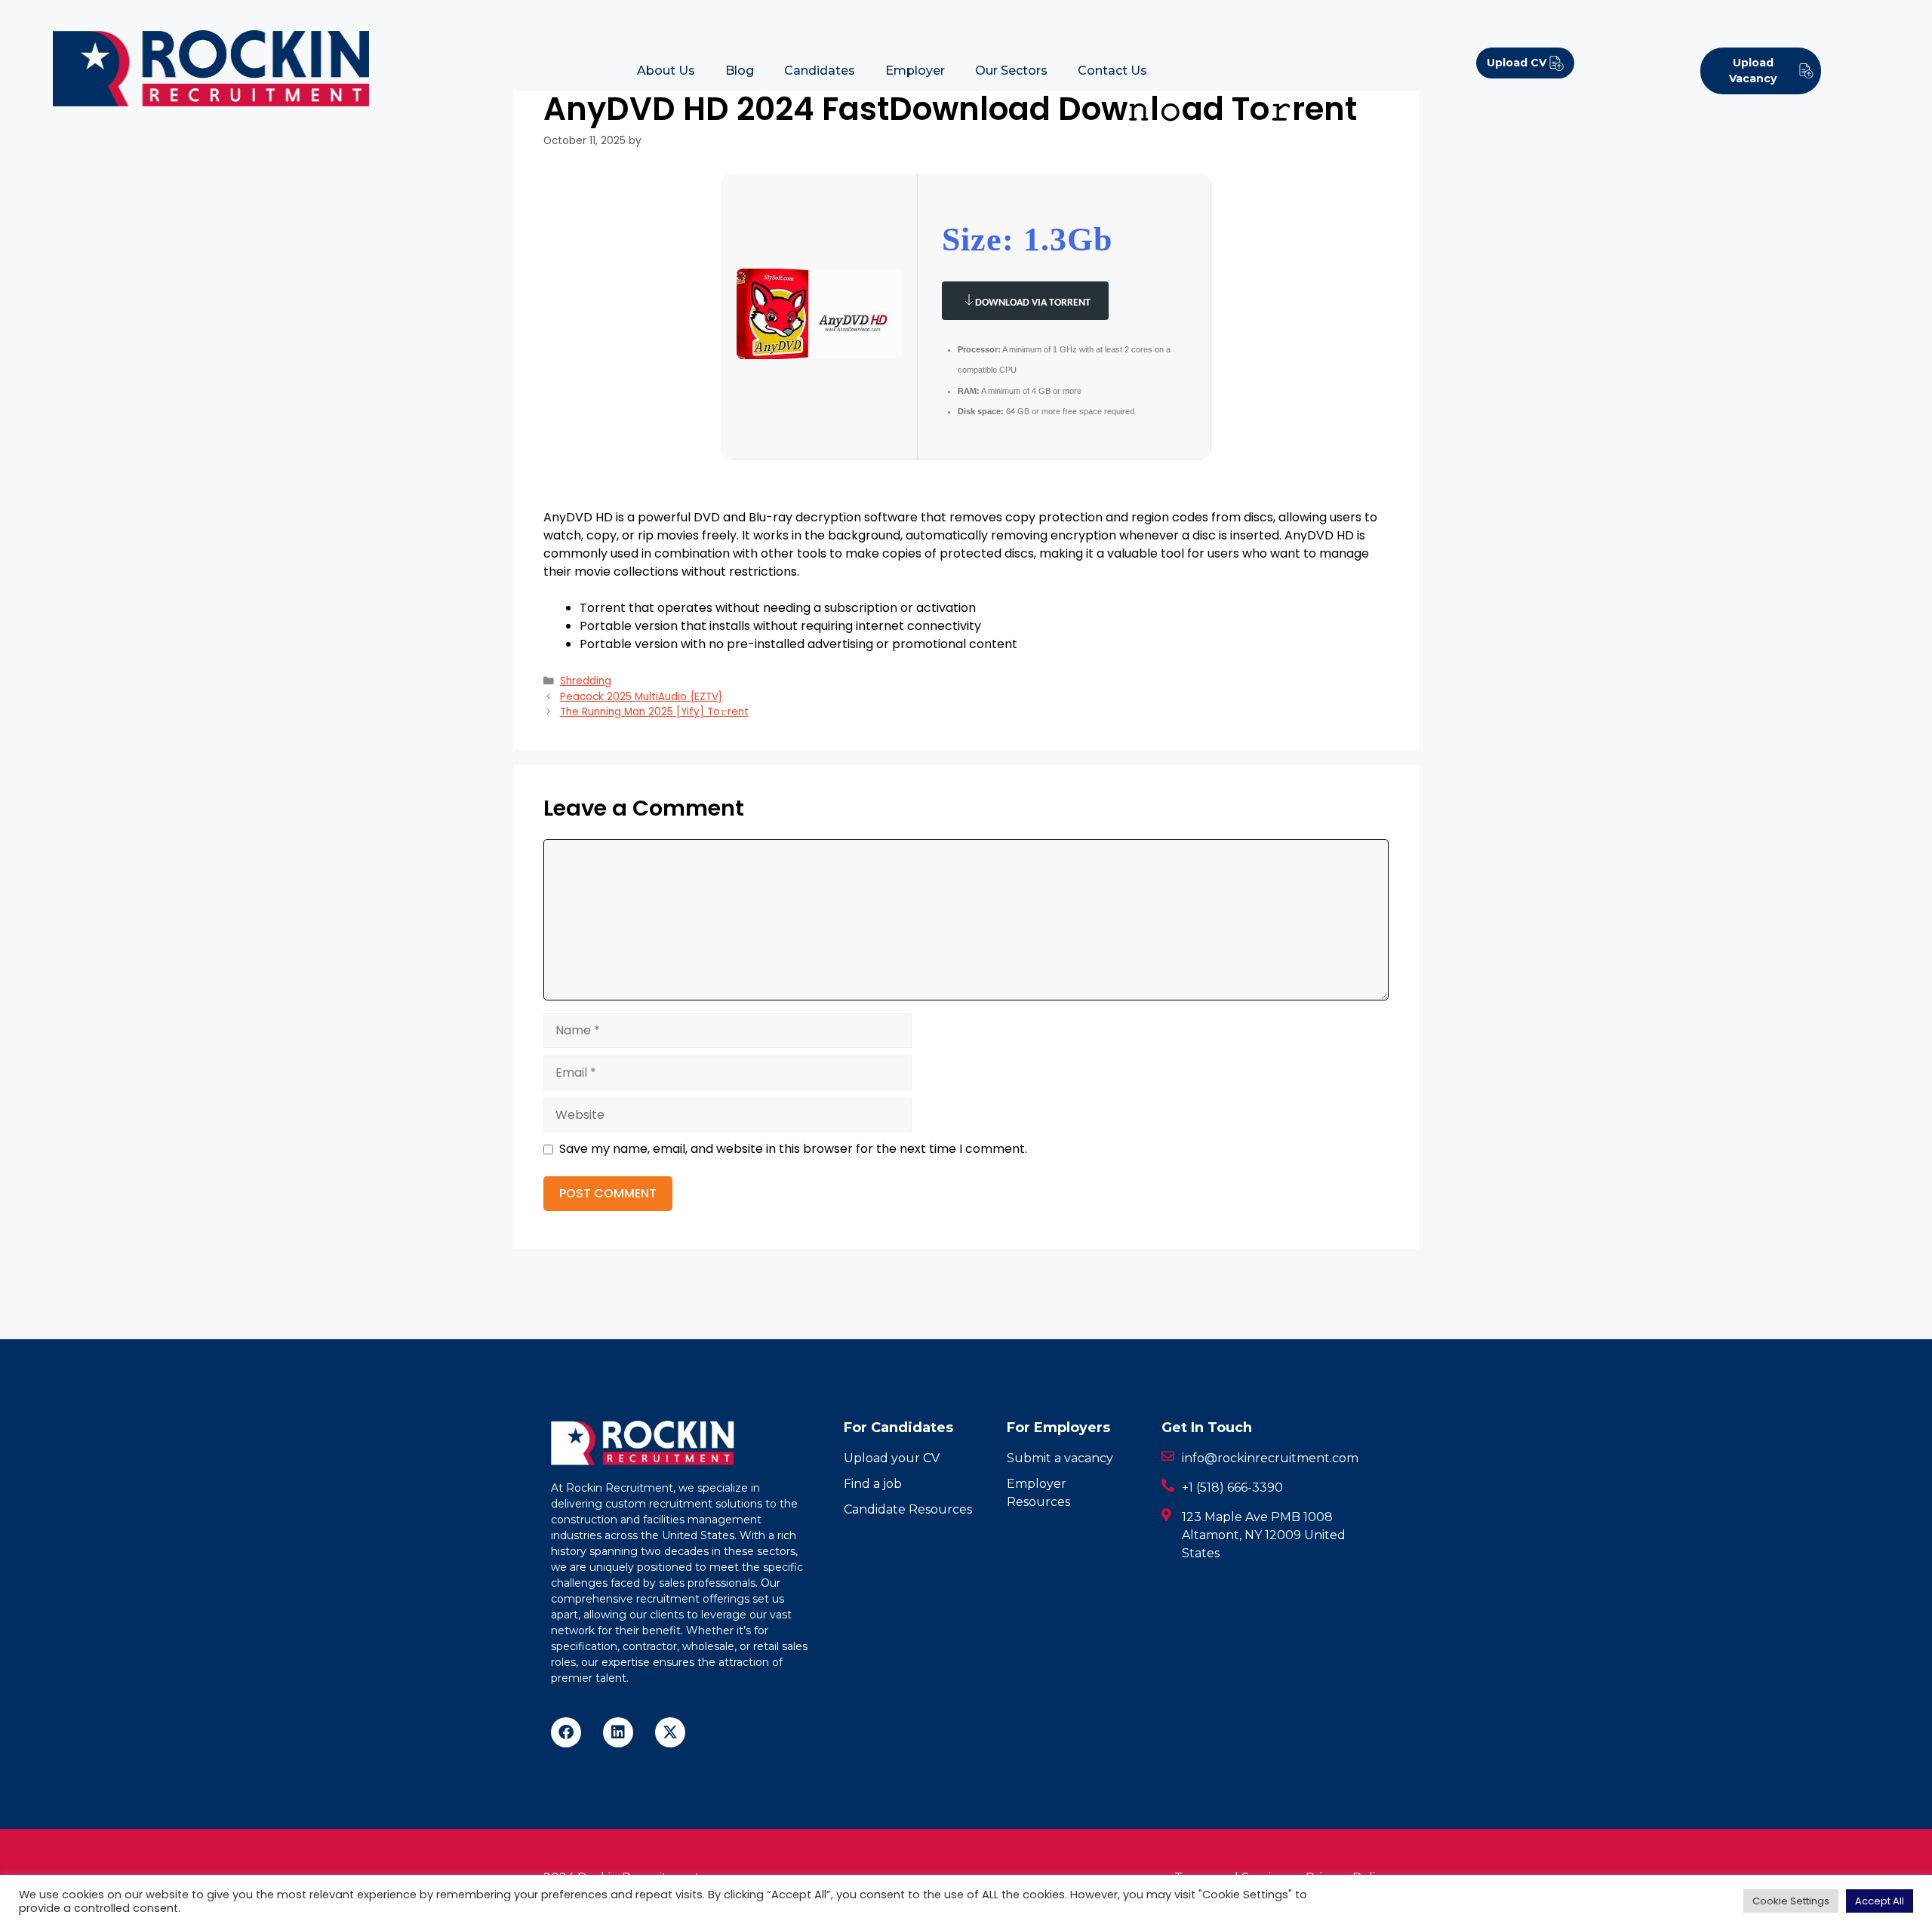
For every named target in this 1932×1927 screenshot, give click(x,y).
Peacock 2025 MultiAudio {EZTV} (641, 697)
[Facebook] (566, 1732)
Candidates (820, 71)
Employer (915, 71)
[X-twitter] (670, 1732)
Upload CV (1517, 63)
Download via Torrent (1033, 303)
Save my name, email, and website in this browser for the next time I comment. (793, 1149)
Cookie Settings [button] (1791, 1901)
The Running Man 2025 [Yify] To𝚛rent (654, 712)
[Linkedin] (618, 1732)
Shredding (586, 681)
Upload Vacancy (1753, 71)
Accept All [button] (1880, 1901)
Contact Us (1112, 71)
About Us (666, 71)
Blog (740, 71)
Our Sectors (1011, 71)
